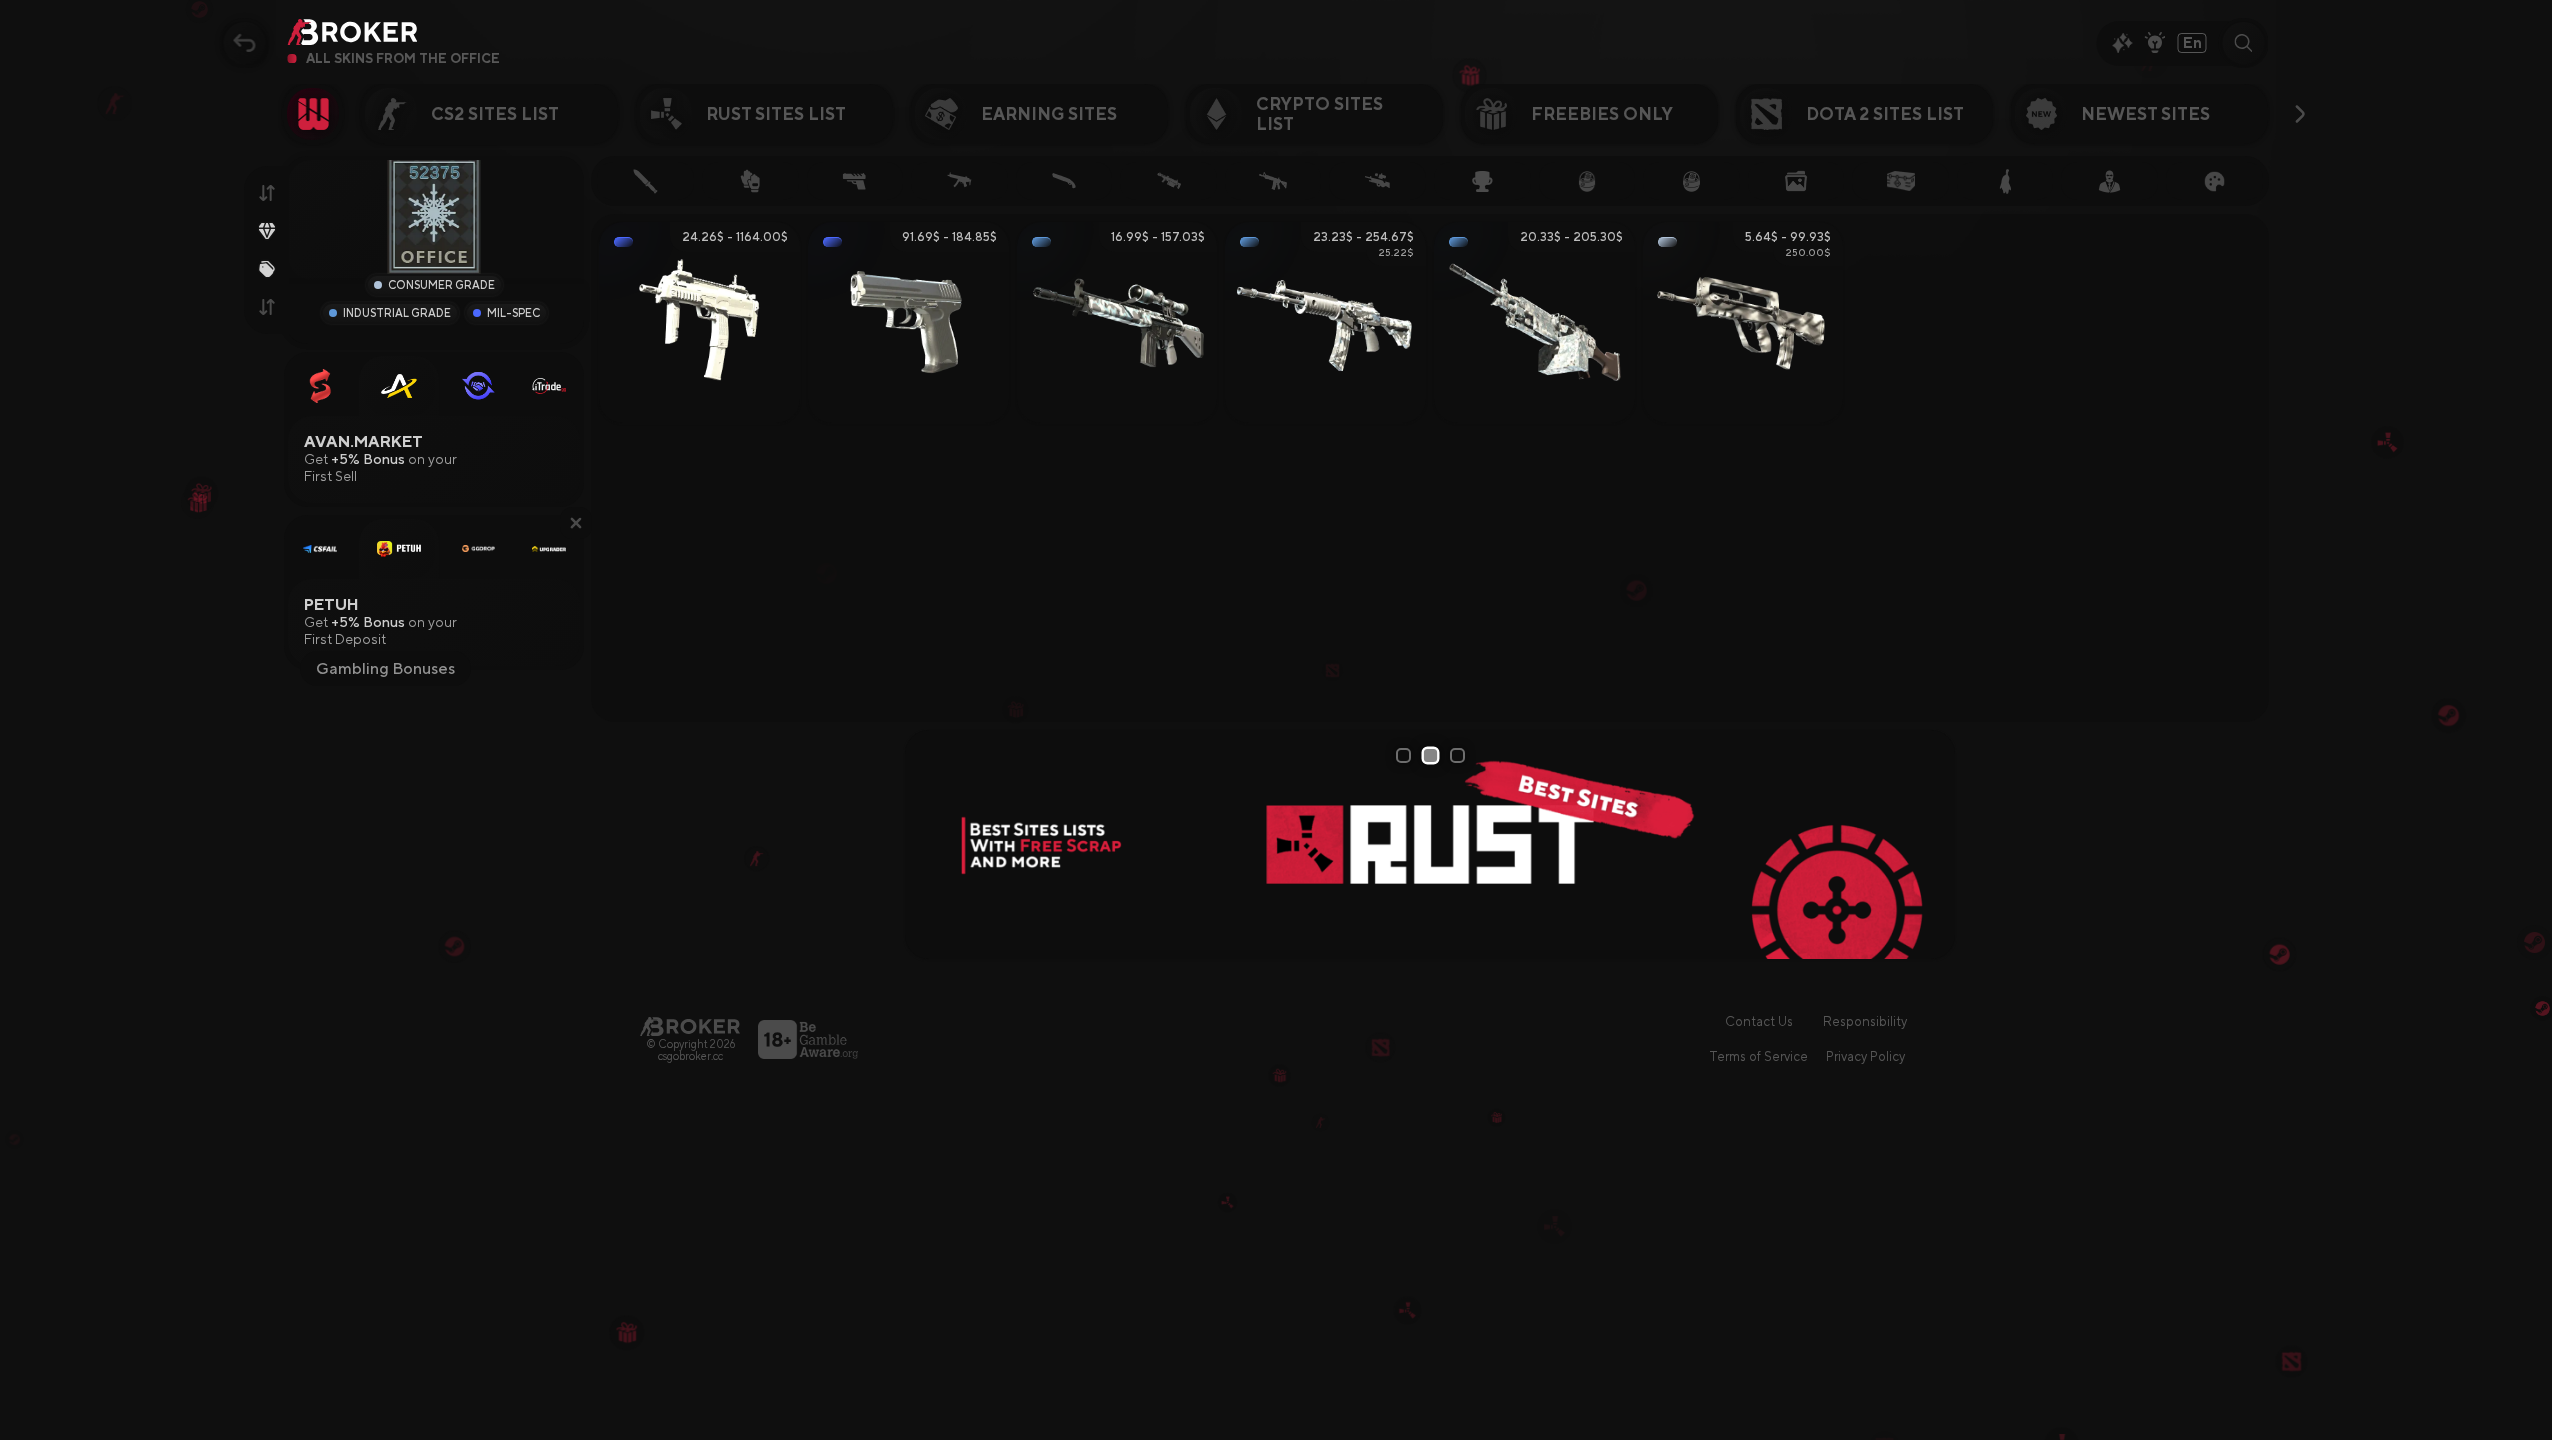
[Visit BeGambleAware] (808, 1039)
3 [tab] (1460, 755)
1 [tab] (1406, 755)
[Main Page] (690, 1026)
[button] (576, 523)
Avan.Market (364, 441)
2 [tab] (1433, 754)
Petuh (332, 604)
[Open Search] (2244, 43)
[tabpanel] (980, 844)
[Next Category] (2300, 114)
